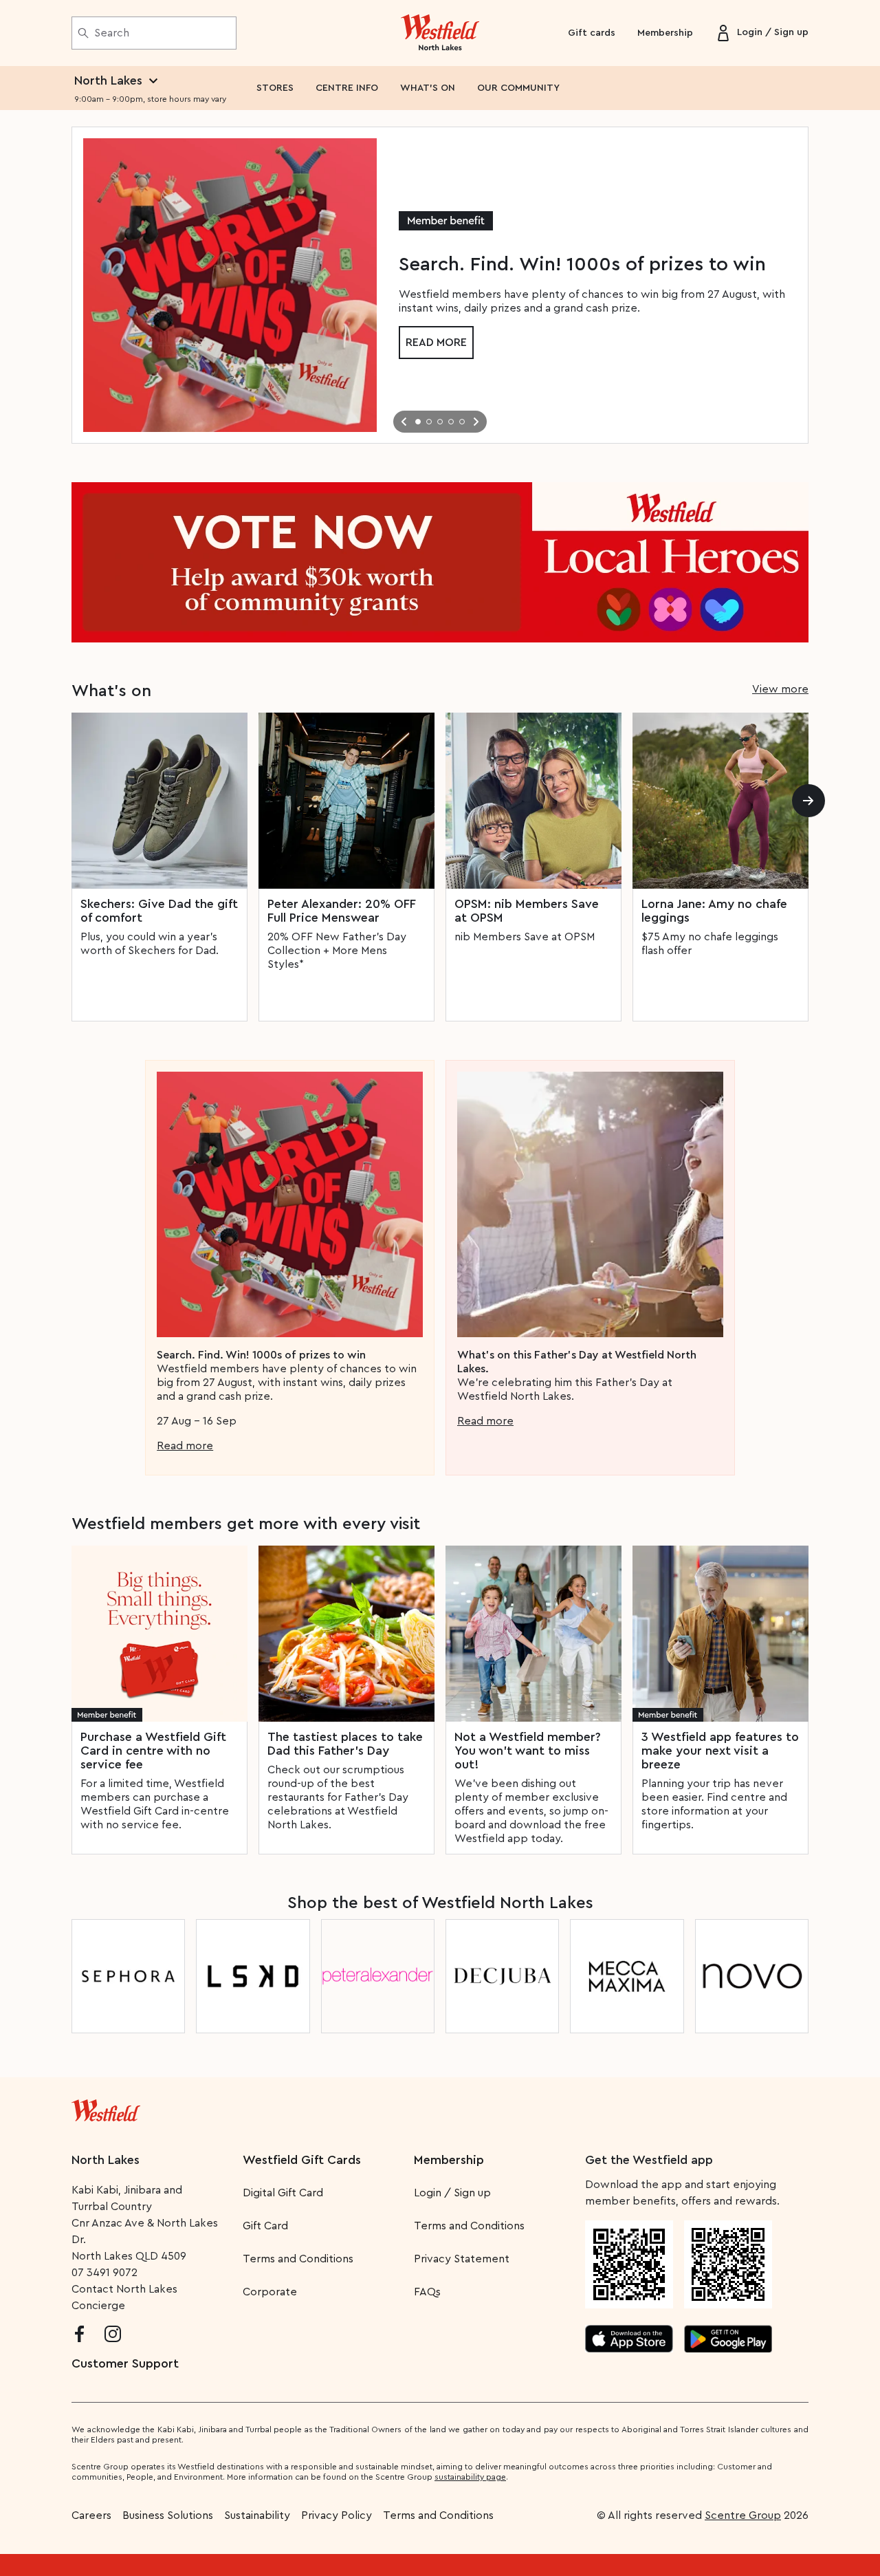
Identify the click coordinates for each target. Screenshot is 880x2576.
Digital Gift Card (283, 2193)
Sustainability (257, 2515)
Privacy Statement (462, 2259)
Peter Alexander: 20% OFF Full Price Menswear (341, 911)
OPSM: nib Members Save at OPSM (527, 911)
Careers (91, 2515)
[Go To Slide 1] (418, 422)
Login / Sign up (452, 2193)
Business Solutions (168, 2515)
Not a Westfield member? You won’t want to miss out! (528, 1751)
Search (112, 33)
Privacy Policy (337, 2515)
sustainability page (470, 2477)
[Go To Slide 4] (451, 422)
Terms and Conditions (298, 2259)
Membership (665, 33)
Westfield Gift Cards (302, 2160)
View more (780, 689)
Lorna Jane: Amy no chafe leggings (714, 911)
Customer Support (125, 2363)
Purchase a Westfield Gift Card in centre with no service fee (153, 1751)
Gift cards (592, 33)
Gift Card (265, 2226)
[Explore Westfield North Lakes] (440, 33)
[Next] (808, 801)
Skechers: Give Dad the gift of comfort (159, 911)
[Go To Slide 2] (429, 422)
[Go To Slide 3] (440, 422)
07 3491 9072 (104, 2273)
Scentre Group (743, 2515)
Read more (436, 343)
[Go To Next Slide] (476, 422)
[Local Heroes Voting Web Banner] (440, 562)
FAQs (427, 2292)
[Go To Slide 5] (462, 422)
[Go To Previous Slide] (404, 422)
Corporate (270, 2292)
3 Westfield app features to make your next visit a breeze (720, 1751)
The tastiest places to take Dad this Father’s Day (345, 1744)
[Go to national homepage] (106, 2108)
